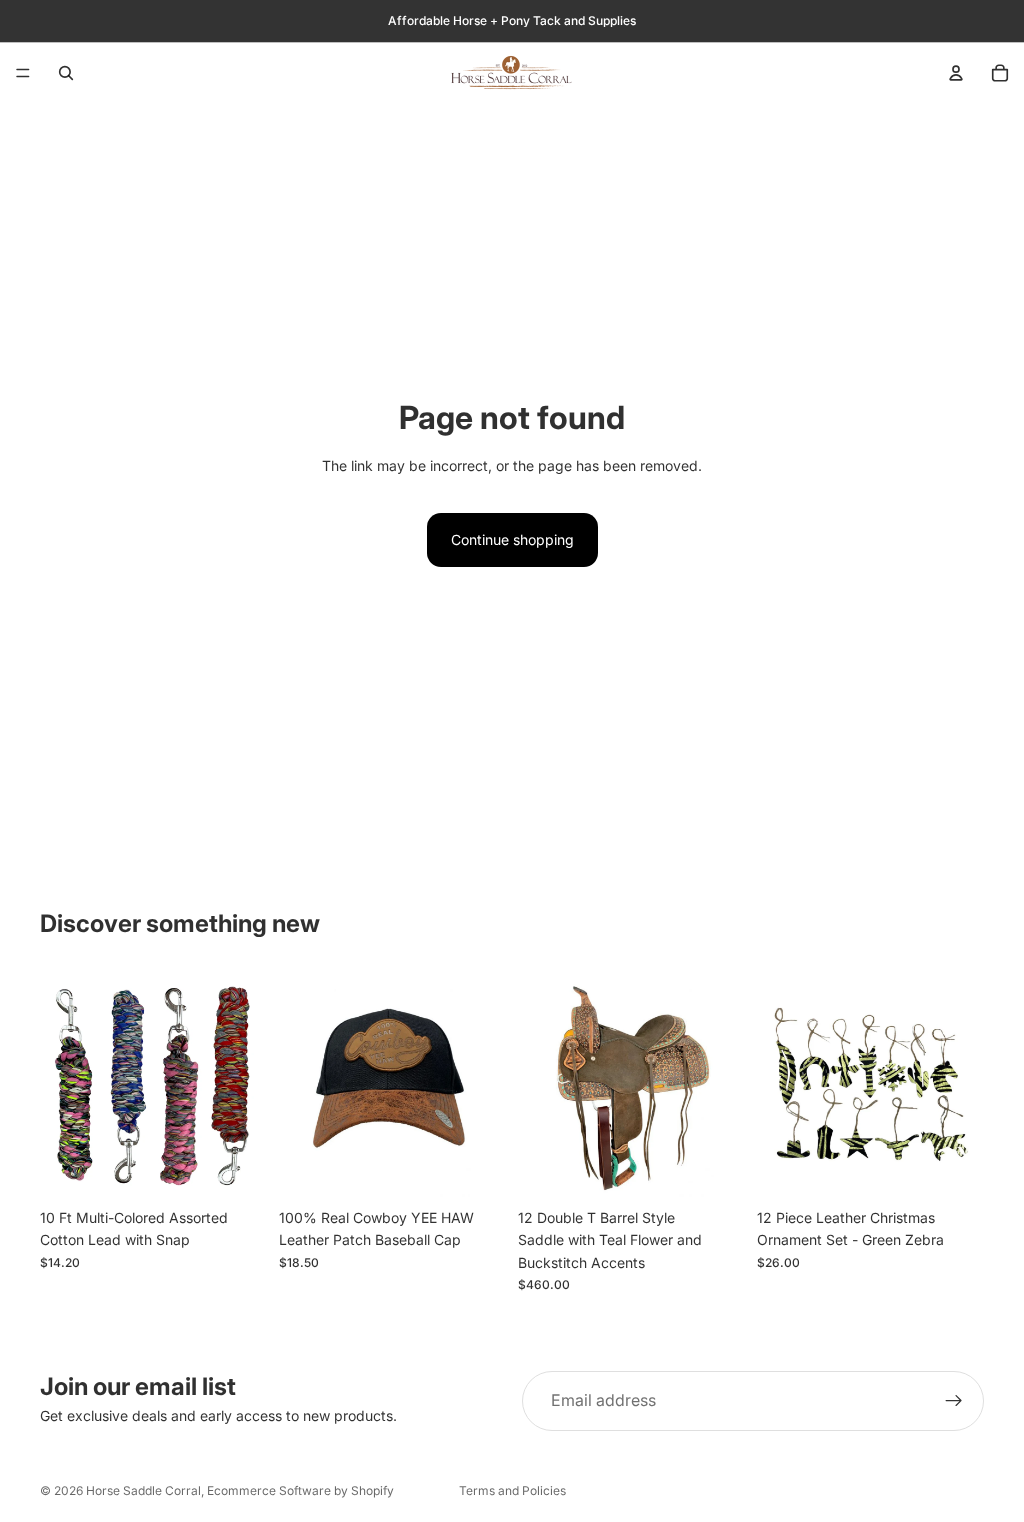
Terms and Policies (512, 1490)
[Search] (66, 73)
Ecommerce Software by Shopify (300, 1490)
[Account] (956, 73)
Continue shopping (512, 539)
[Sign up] (954, 1401)
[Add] (236, 1168)
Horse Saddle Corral (143, 1490)
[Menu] (23, 73)
